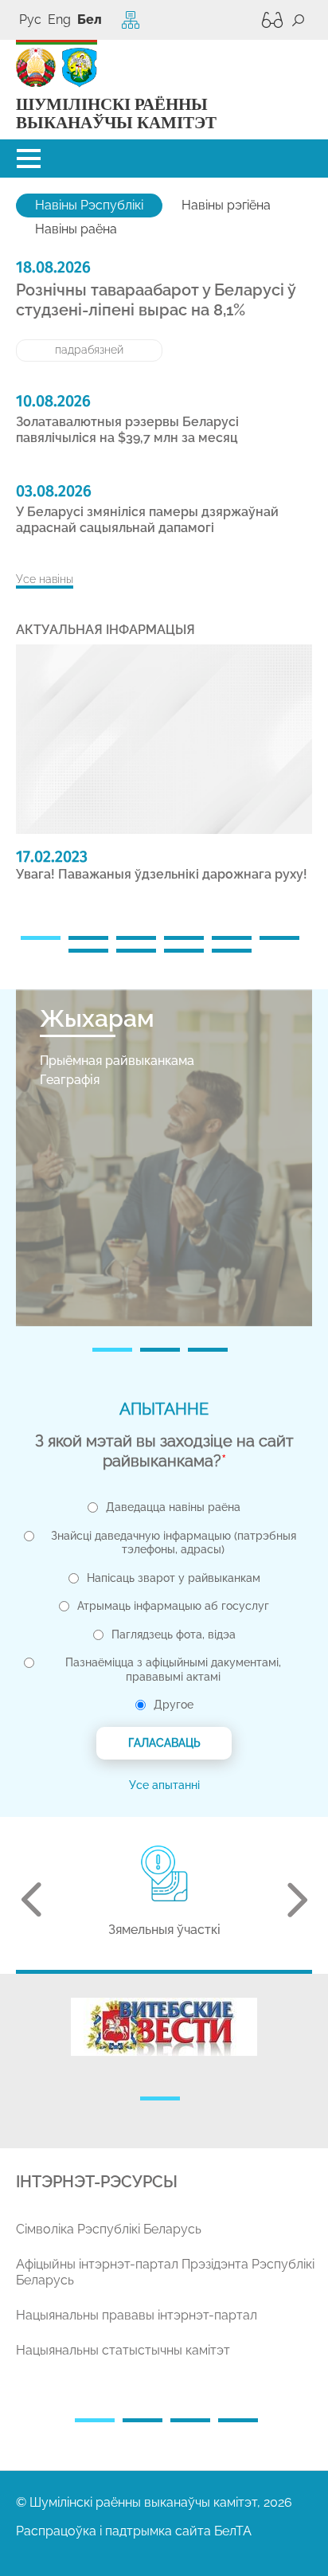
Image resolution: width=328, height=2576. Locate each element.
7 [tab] (88, 951)
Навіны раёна (76, 229)
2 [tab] (88, 938)
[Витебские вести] (164, 2027)
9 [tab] (184, 951)
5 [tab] (232, 938)
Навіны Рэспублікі (89, 205)
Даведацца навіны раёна (173, 1507)
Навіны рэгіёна (226, 205)
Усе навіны (45, 579)
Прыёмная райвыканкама (117, 1061)
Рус (30, 20)
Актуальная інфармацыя (105, 630)
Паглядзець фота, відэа (174, 1634)
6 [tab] (279, 938)
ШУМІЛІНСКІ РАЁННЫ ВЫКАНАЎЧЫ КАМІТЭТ (116, 114)
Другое (174, 1705)
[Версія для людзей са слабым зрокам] (268, 20)
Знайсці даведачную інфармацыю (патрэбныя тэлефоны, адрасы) (174, 1543)
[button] (29, 159)
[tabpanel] (164, 770)
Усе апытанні (164, 1785)
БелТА (233, 2531)
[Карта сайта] (131, 20)
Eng (59, 20)
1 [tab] (41, 938)
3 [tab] (136, 938)
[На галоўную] (36, 68)
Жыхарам (97, 1018)
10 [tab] (232, 951)
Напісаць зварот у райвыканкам (174, 1578)
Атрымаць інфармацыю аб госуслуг (173, 1606)
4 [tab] (184, 938)
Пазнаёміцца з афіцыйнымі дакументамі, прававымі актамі (173, 1670)
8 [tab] (136, 951)
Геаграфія (70, 1080)
